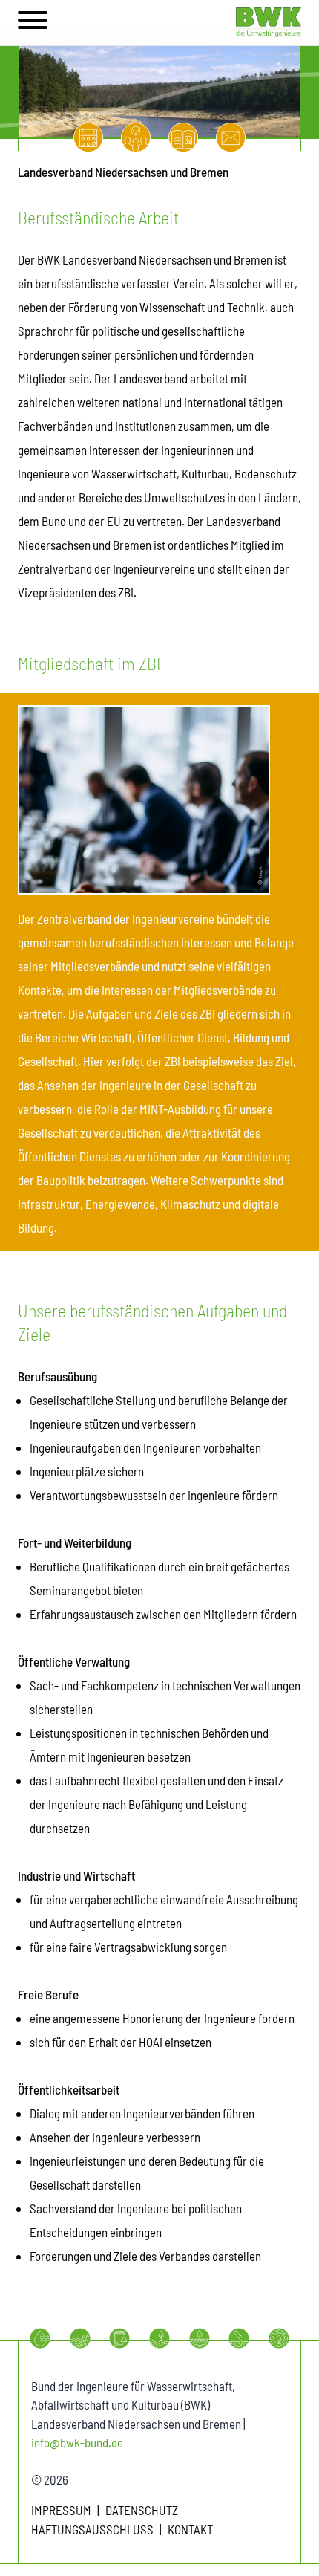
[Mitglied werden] (136, 137)
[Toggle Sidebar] (33, 22)
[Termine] (88, 137)
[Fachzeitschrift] (183, 137)
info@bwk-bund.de (77, 2442)
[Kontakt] (231, 137)
